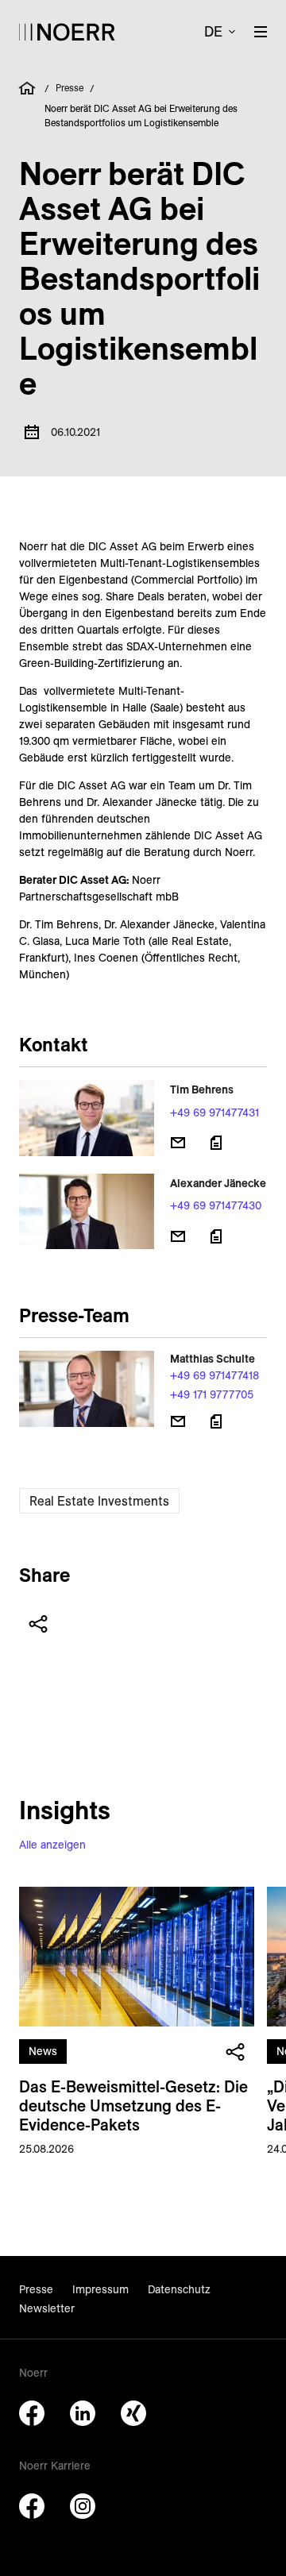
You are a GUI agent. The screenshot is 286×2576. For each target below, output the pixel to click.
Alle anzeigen (52, 1845)
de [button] (213, 31)
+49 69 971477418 (214, 1375)
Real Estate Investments (99, 1501)
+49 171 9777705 (212, 1394)
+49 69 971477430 (216, 1205)
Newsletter (47, 2308)
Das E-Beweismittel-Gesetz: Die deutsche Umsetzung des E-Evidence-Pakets (133, 2106)
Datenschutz (179, 2289)
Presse (70, 88)
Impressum (100, 2289)
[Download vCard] (216, 1143)
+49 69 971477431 (214, 1113)
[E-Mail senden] (178, 1143)
